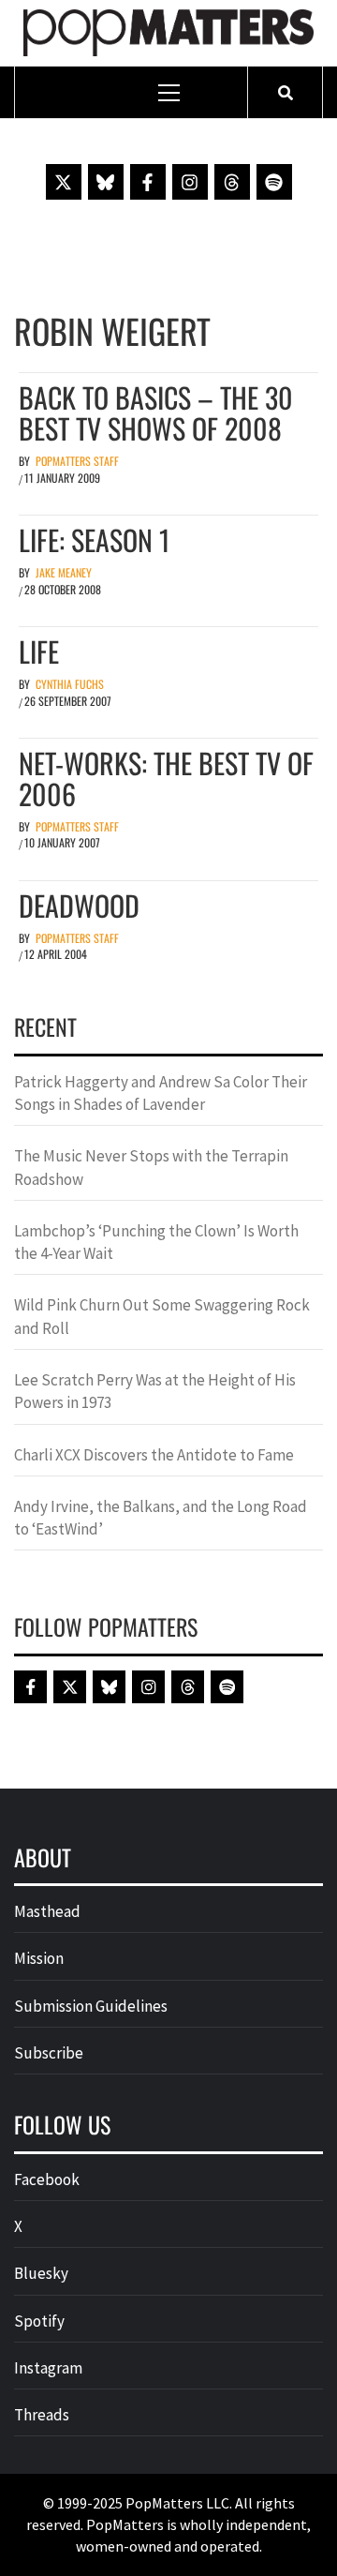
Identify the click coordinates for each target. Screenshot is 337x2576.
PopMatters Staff (77, 461)
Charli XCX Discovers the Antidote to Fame (154, 1455)
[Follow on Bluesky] (106, 182)
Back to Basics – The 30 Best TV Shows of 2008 (156, 412)
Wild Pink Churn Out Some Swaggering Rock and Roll (162, 1316)
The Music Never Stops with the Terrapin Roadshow (151, 1167)
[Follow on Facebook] (148, 182)
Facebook (47, 2179)
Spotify (39, 2321)
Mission (39, 1958)
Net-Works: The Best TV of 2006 (166, 778)
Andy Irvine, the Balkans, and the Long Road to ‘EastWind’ (161, 1518)
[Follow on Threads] (232, 182)
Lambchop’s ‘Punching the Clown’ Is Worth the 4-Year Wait (156, 1242)
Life (39, 651)
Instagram (48, 2368)
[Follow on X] (64, 182)
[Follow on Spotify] (274, 182)
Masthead (47, 1911)
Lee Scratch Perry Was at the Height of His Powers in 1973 (155, 1391)
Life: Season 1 (94, 539)
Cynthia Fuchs (70, 684)
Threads (42, 2415)
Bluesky (41, 2273)
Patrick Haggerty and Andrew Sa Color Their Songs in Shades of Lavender (161, 1093)
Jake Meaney (64, 572)
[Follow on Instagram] (190, 182)
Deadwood (79, 905)
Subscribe (49, 2053)
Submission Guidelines (91, 2006)
